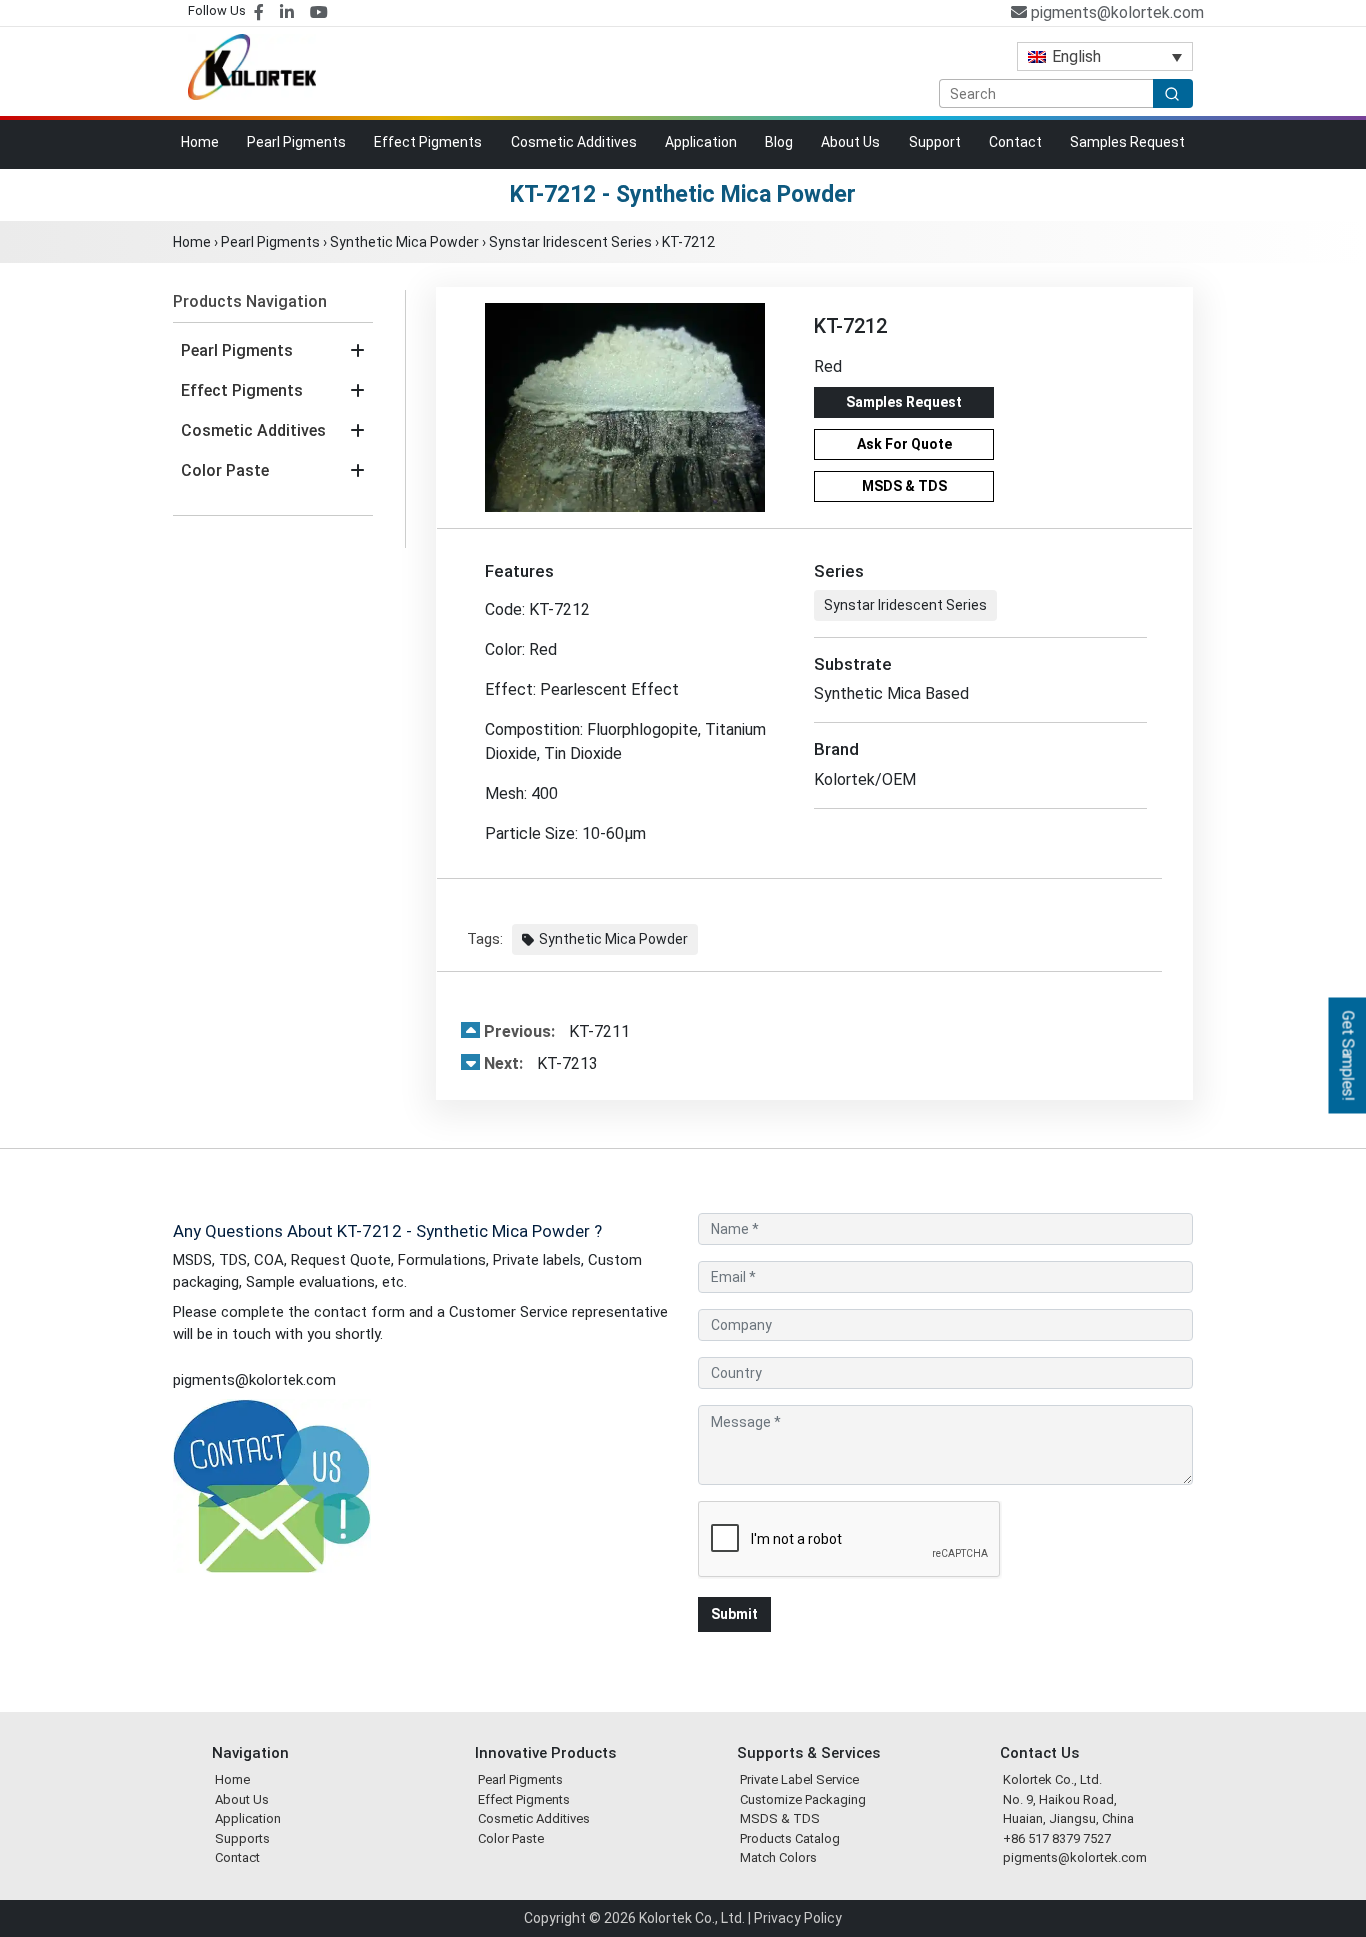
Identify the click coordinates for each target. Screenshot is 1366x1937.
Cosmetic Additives (574, 142)
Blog (779, 142)
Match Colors (778, 1857)
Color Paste (225, 470)
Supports (242, 1838)
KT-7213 (541, 1063)
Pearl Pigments (296, 142)
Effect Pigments (428, 142)
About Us (850, 142)
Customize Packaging (803, 1799)
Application (701, 142)
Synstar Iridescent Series (570, 242)
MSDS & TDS (904, 486)
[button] (357, 351)
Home (200, 142)
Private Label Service (799, 1779)
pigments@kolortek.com (1115, 12)
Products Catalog (790, 1838)
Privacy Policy (798, 1918)
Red (828, 366)
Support (935, 142)
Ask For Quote (904, 444)
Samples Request (1127, 142)
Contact (1015, 142)
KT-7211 (557, 1031)
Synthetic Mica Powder (404, 242)
